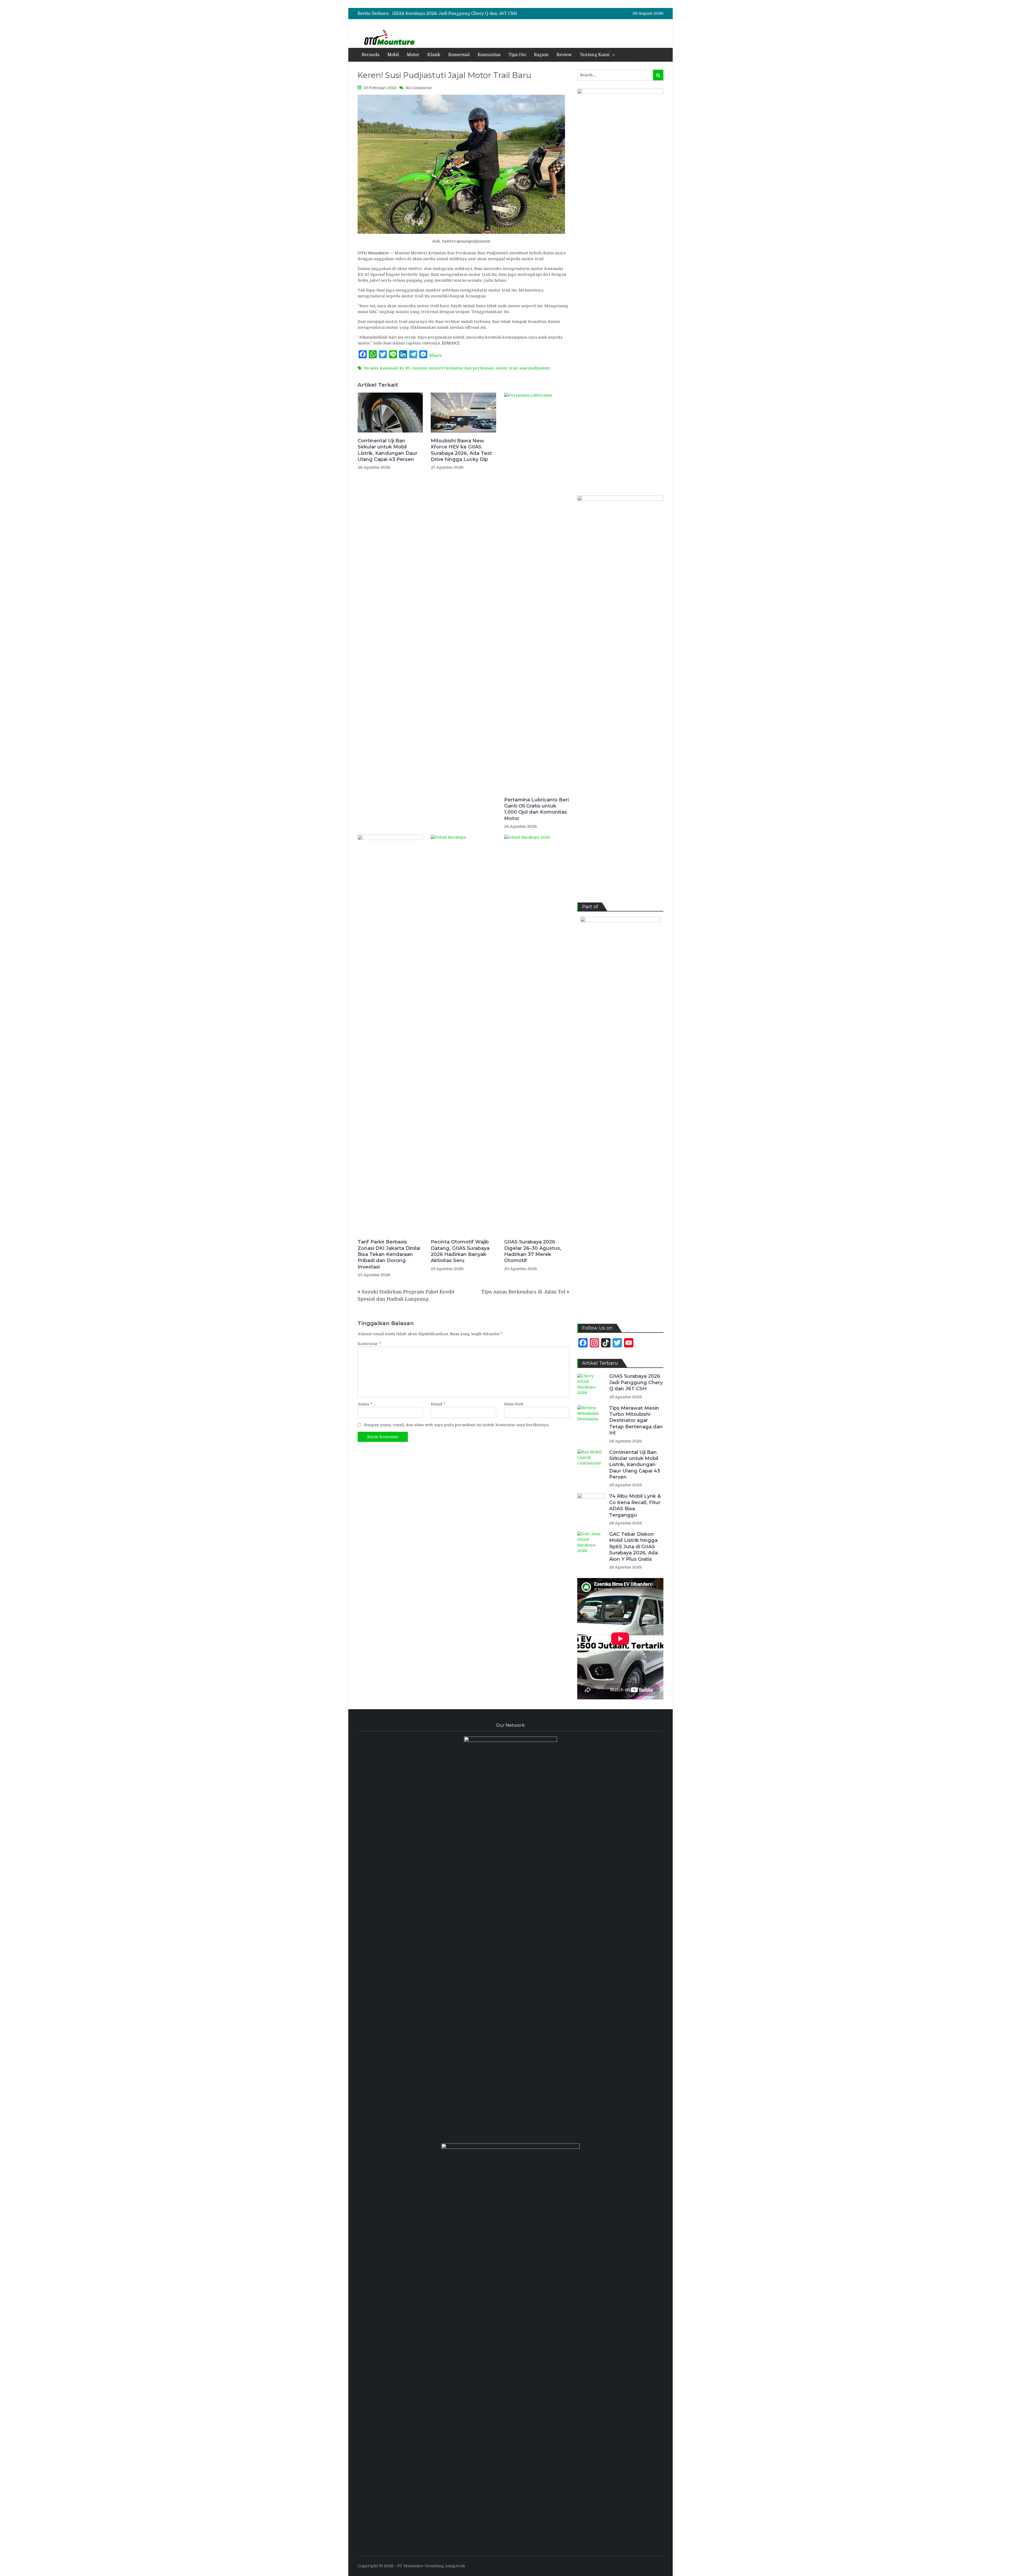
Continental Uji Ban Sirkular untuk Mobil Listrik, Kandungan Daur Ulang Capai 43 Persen (486, 14)
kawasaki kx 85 (395, 368)
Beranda (371, 55)
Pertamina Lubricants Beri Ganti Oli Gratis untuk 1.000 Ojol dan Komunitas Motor (536, 809)
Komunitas (489, 55)
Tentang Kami (595, 55)
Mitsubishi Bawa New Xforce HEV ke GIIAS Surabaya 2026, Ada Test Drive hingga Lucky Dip (461, 450)
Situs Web (514, 1404)
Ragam (541, 55)
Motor (413, 55)
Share (436, 356)
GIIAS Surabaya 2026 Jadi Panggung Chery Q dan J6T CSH (636, 1382)
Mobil (393, 55)
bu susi (371, 368)
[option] (467, 14)
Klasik (434, 55)
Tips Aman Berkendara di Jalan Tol (523, 1292)
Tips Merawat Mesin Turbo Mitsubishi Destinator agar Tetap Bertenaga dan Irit (636, 1421)
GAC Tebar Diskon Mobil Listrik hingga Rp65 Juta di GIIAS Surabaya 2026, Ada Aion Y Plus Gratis (633, 1547)
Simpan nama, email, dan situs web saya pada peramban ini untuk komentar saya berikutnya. (456, 1425)
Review (564, 55)
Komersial (459, 55)
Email (438, 1404)
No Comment (419, 88)
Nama (365, 1404)
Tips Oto (517, 55)
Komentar (369, 1344)
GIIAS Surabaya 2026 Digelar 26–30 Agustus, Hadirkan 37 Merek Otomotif (533, 1251)
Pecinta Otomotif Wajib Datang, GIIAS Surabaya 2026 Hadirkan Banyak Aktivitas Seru (460, 1251)
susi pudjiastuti (535, 368)
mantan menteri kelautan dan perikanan (453, 368)
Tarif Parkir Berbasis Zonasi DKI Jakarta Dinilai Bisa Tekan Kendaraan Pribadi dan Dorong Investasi (389, 1254)
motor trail (506, 368)
